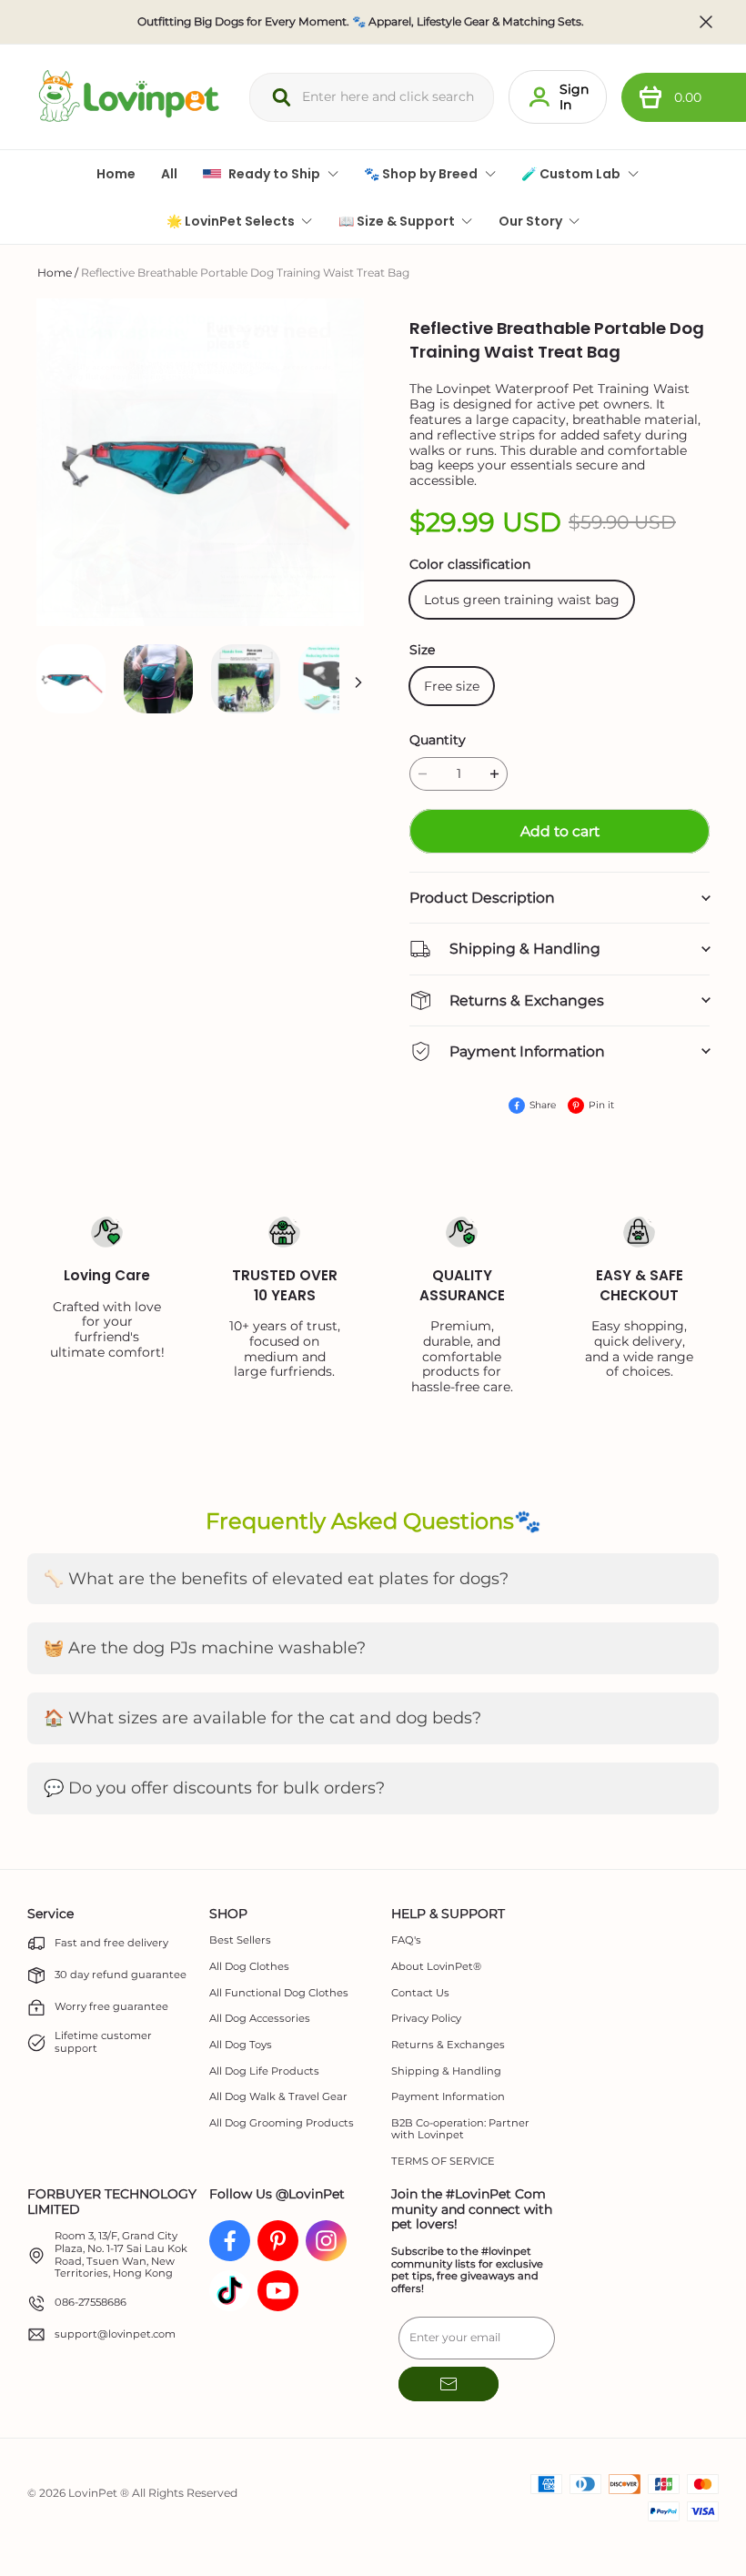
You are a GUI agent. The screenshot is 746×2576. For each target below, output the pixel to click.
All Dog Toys (241, 2045)
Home (55, 273)
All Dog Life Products (264, 2071)
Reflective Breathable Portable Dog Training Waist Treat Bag (245, 273)
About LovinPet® (436, 1967)
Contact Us (420, 1993)
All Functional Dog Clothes (279, 1993)
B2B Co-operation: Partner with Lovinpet (460, 2130)
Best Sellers (240, 1940)
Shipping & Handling (446, 2071)
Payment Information (448, 2097)
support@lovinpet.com (115, 2334)
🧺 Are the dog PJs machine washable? (205, 1648)
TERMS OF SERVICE (443, 2162)
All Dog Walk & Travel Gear (278, 2097)
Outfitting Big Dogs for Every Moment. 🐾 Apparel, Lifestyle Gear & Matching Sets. (361, 22)
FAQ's (406, 1940)
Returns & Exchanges (448, 2045)
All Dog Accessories (260, 2019)
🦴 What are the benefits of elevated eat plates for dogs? (276, 1579)
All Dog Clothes (249, 1967)
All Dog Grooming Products (282, 2123)
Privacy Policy (426, 2019)
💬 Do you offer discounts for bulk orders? (214, 1788)
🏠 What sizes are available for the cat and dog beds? (262, 1718)
